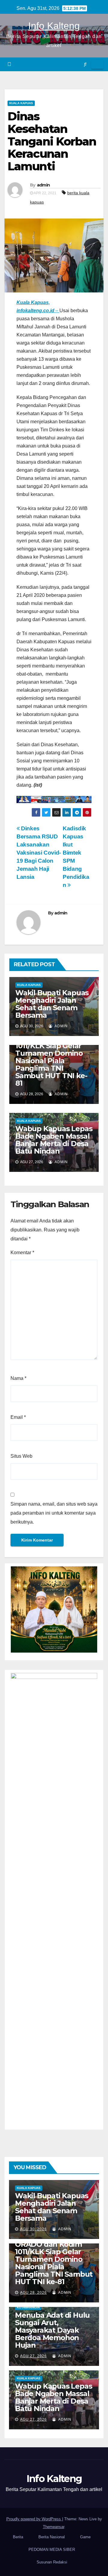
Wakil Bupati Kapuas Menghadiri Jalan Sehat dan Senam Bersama (52, 1004)
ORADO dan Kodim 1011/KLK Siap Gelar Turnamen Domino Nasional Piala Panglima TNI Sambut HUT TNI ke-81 (51, 1061)
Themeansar (54, 2527)
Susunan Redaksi (52, 2562)
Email (18, 1417)
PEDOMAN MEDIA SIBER (52, 2550)
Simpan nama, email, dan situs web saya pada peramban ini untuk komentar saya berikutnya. (54, 1513)
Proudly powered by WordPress (34, 2519)
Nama (18, 1378)
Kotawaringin (28, 2307)
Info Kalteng (54, 26)
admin (43, 185)
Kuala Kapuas (21, 103)
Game (85, 2537)
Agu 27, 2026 (33, 2356)
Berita (18, 2537)
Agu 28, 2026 (33, 2293)
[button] (85, 64)
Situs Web (21, 1456)
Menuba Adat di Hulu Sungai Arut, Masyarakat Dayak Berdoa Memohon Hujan (52, 2330)
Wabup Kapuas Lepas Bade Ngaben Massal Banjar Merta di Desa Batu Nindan (54, 1140)
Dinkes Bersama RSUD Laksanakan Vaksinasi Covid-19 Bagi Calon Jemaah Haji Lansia (39, 853)
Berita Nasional (52, 2537)
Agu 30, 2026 (33, 2229)
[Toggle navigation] (97, 64)
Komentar (22, 1253)
